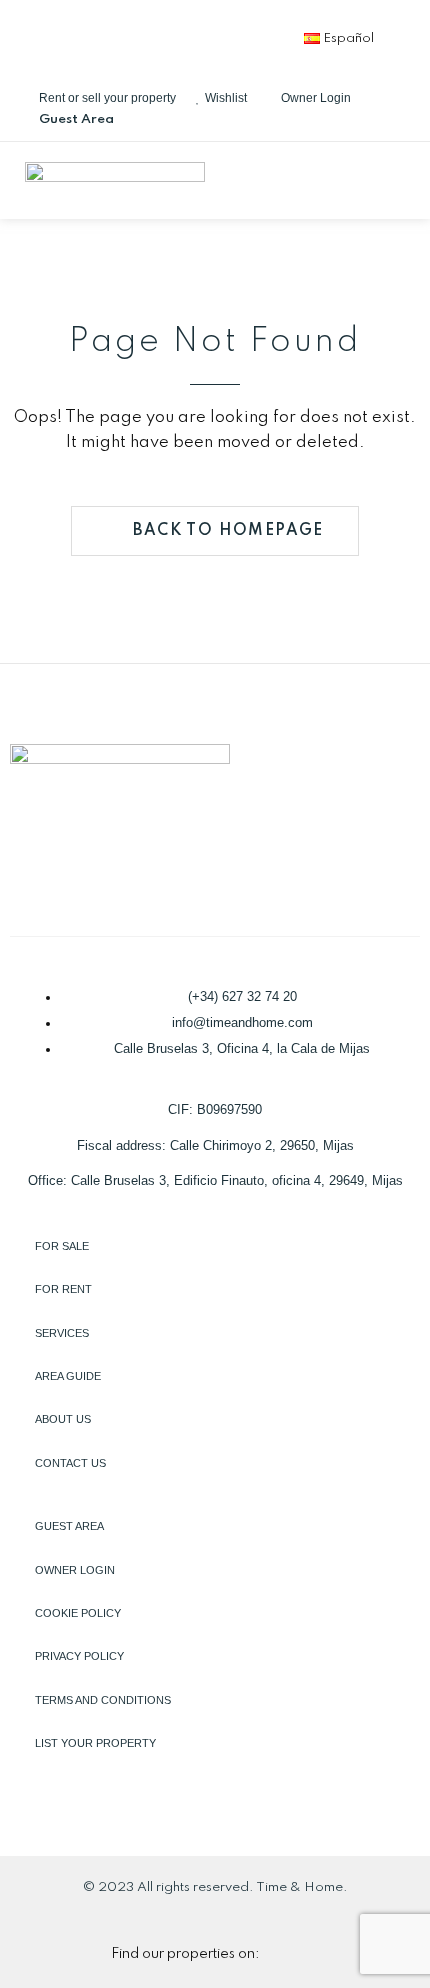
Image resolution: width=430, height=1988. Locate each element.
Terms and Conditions (103, 1700)
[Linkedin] (117, 35)
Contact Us (70, 1463)
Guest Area (69, 1526)
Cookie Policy (78, 1613)
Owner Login (75, 1570)
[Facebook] (51, 35)
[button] (399, 180)
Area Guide (68, 1376)
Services (62, 1333)
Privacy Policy (79, 1656)
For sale (62, 1246)
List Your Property (95, 1743)
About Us (63, 1419)
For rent (63, 1289)
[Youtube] (249, 35)
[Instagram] (183, 35)
